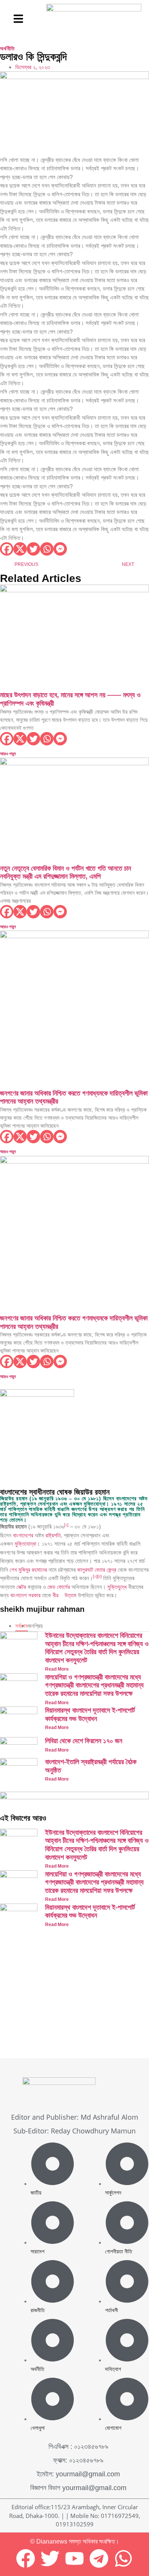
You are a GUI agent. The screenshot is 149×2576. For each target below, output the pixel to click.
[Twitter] (33, 549)
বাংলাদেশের (23, 1535)
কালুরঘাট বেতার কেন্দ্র (97, 1570)
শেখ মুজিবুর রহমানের (28, 1570)
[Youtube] (74, 2558)
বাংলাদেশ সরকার (25, 1595)
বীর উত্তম (65, 1595)
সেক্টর (21, 1587)
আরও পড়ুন (8, 754)
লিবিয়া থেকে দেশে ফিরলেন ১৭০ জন (84, 1741)
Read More (57, 1669)
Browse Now (39, 2028)
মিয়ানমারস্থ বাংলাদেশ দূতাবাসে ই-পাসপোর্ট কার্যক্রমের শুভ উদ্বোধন (90, 1715)
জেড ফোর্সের (59, 1587)
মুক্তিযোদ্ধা (25, 1544)
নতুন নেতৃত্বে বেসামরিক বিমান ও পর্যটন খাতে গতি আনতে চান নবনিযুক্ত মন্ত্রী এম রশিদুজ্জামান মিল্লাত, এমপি (66, 873)
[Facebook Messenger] (60, 549)
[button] (18, 19)
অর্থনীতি (7, 48)
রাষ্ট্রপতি (53, 1535)
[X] (20, 549)
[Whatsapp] (47, 549)
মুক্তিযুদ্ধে (117, 1587)
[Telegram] (99, 2558)
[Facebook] (7, 549)
